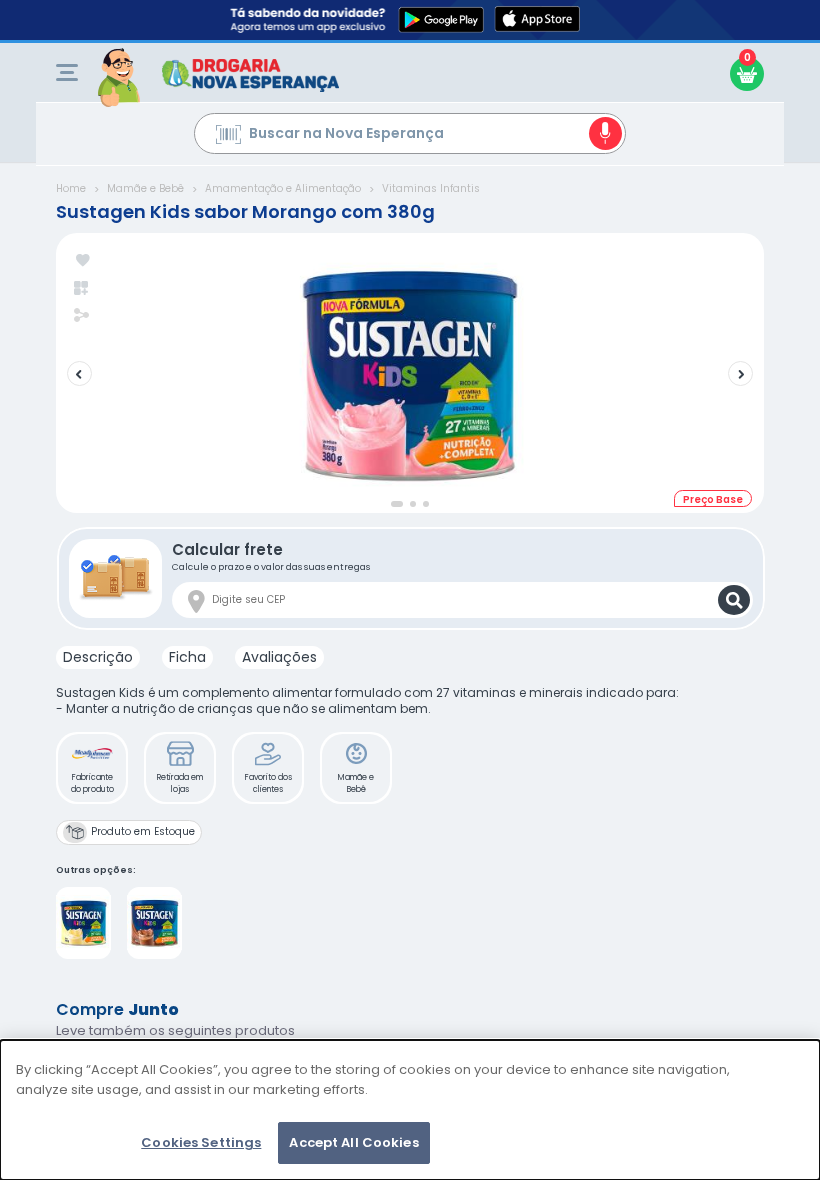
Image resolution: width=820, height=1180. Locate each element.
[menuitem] (67, 72)
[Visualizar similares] (82, 288)
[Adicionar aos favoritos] (82, 261)
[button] (92, 768)
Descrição (98, 657)
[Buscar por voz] (605, 133)
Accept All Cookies (353, 1142)
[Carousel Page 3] (426, 504)
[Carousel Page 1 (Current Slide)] (397, 504)
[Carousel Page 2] (413, 504)
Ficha (187, 657)
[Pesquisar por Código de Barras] (228, 137)
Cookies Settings (201, 1142)
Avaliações (279, 657)
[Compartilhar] (81, 317)
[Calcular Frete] (734, 600)
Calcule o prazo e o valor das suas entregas (271, 555)
